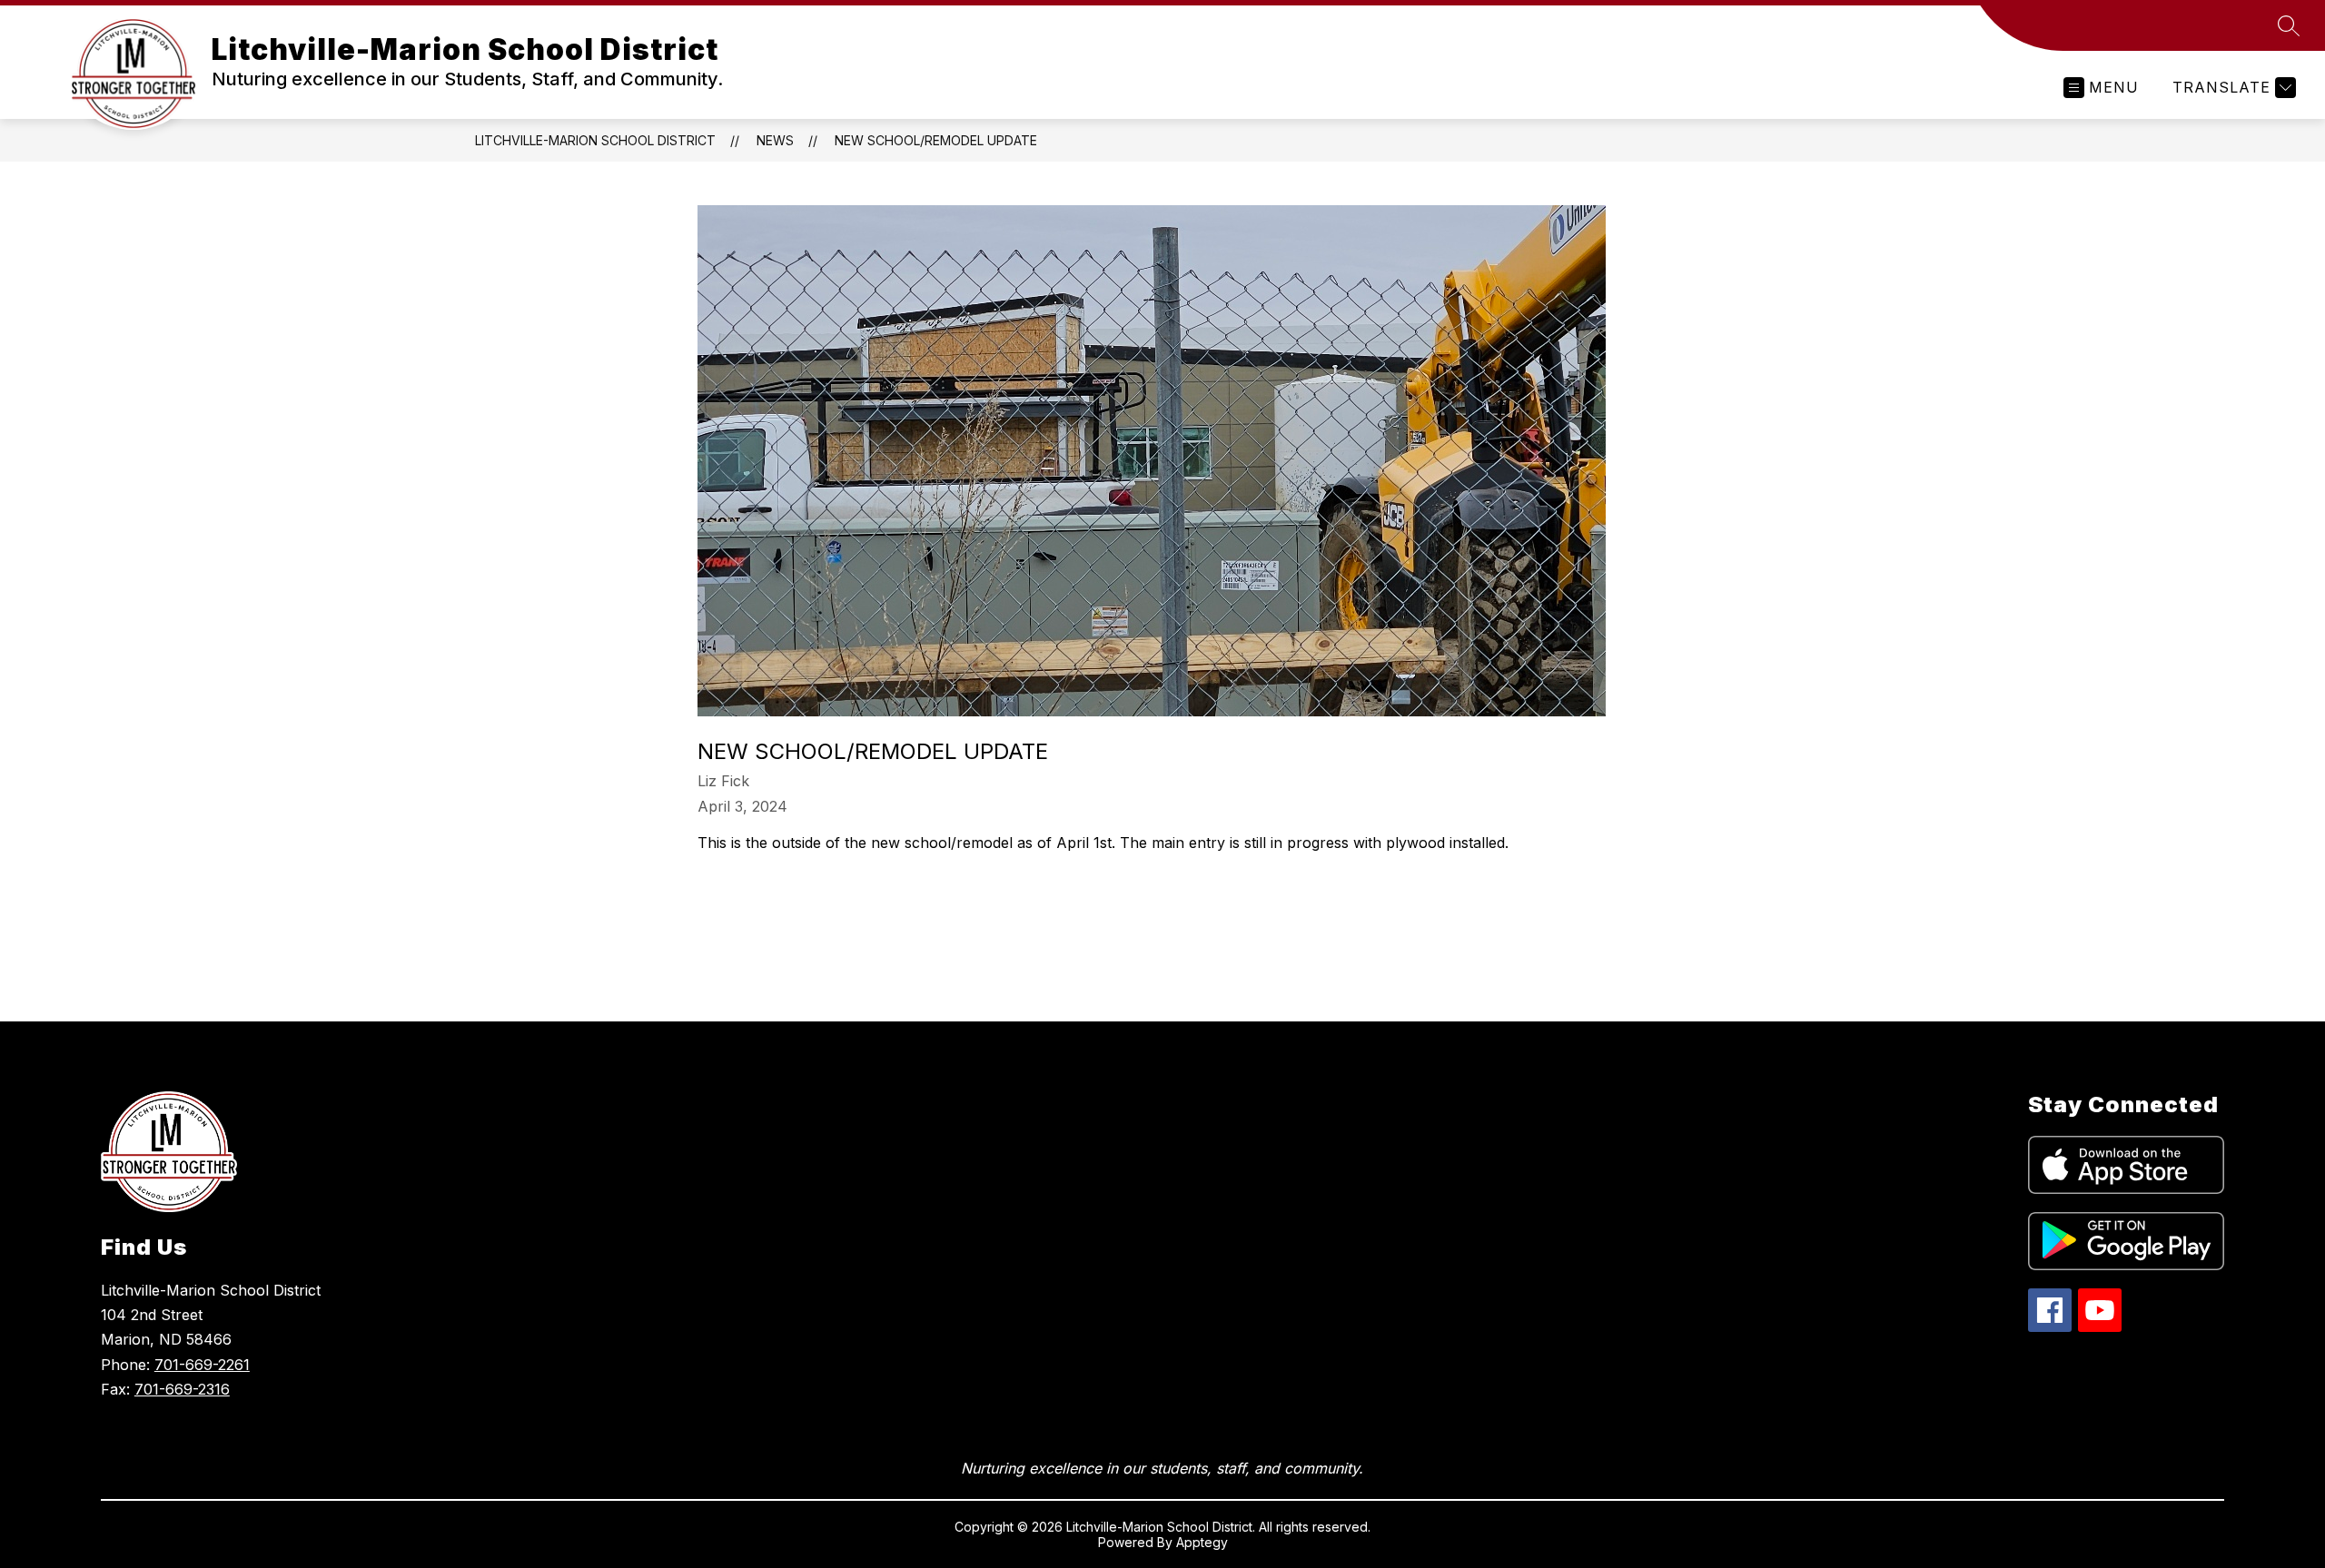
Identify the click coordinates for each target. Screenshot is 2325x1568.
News (775, 140)
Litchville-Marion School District (595, 140)
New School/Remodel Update (936, 140)
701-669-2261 (202, 1365)
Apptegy (1202, 1542)
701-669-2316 (182, 1389)
